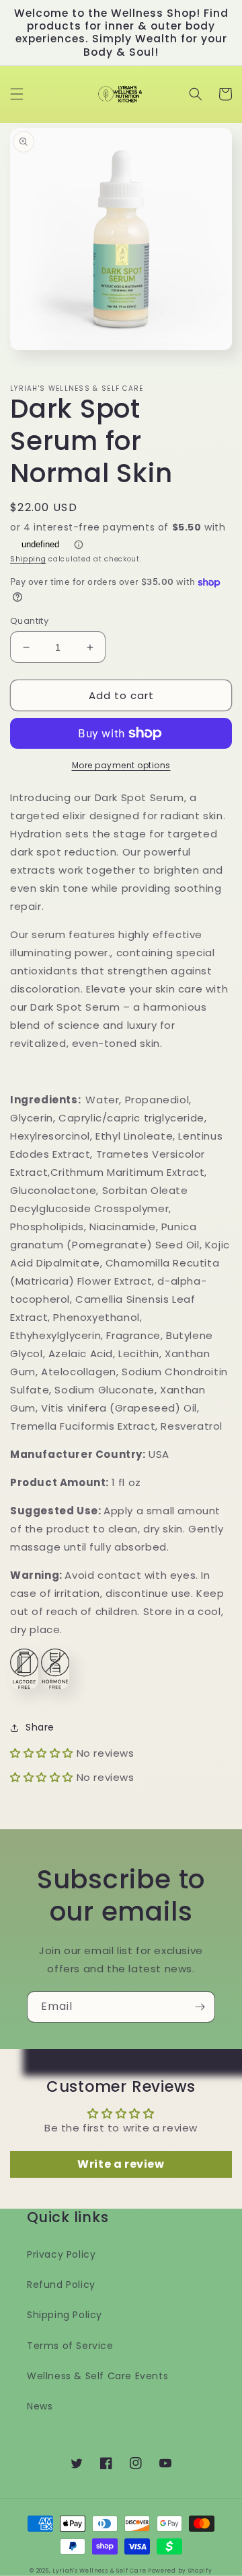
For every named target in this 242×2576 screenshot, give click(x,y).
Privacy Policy (61, 2254)
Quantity (29, 621)
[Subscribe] (200, 2007)
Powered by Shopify (180, 2571)
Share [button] (40, 1727)
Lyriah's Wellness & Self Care (100, 2571)
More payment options (121, 765)
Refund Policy (61, 2285)
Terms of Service (70, 2346)
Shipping (28, 559)
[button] (17, 94)
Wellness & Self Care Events (97, 2376)
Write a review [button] (121, 2164)
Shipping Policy (65, 2315)
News (40, 2406)
